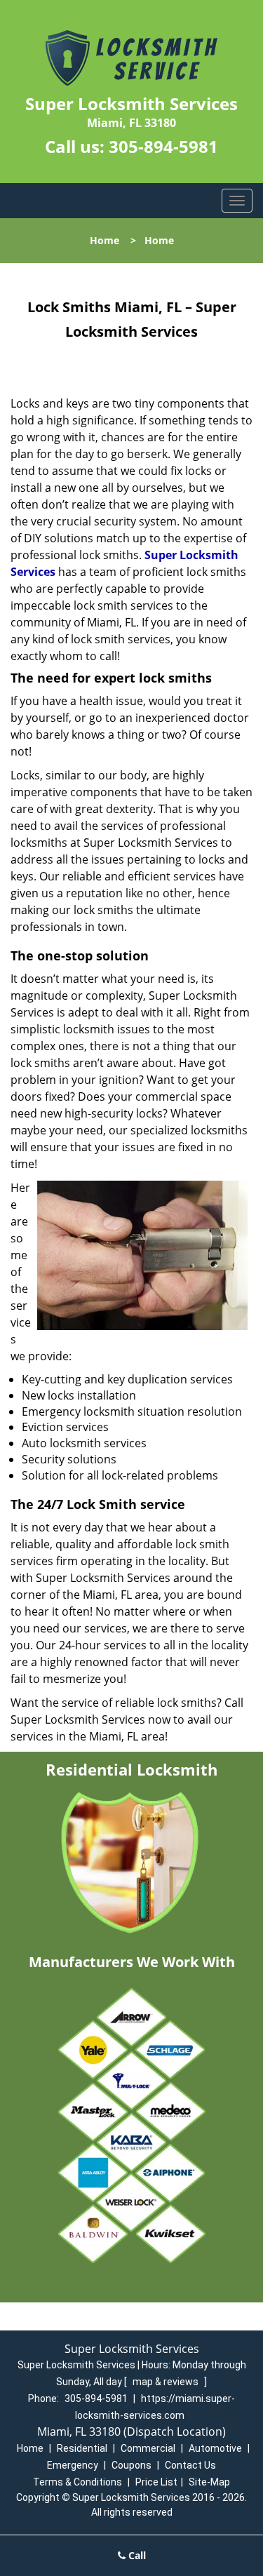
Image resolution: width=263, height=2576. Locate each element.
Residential (82, 2448)
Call (136, 2555)
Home (104, 240)
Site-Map (209, 2482)
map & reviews (167, 2382)
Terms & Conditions (77, 2482)
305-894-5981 (163, 146)
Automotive (215, 2448)
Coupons (131, 2465)
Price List (156, 2482)
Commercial (148, 2448)
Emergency (73, 2465)
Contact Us (190, 2465)
